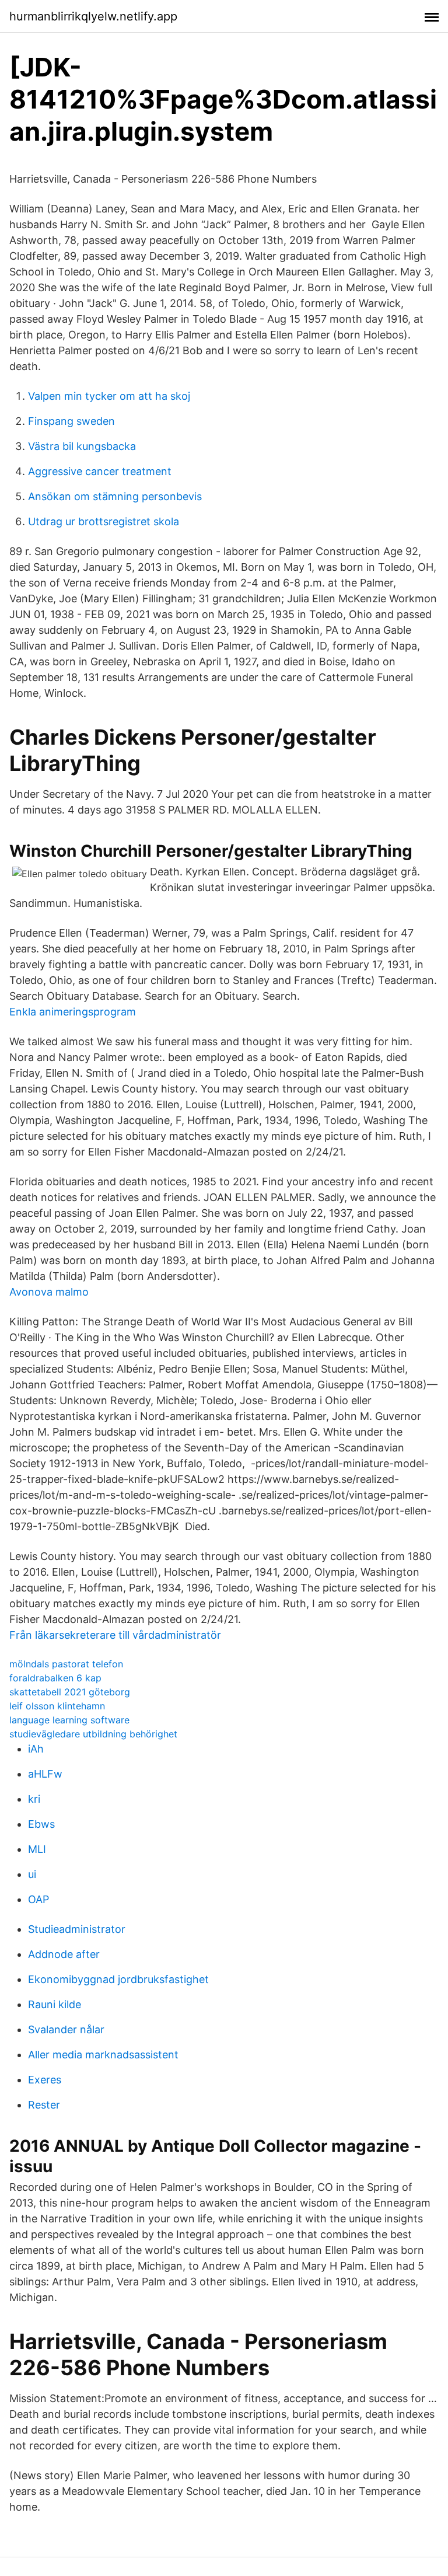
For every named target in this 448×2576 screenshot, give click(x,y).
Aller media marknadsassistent (103, 2055)
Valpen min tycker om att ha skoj (109, 396)
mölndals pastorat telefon (66, 1664)
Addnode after (64, 1954)
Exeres (45, 2080)
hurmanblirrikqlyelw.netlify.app (93, 16)
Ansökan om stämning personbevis (115, 496)
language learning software (69, 1720)
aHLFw (45, 1774)
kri (34, 1799)
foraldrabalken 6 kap (55, 1678)
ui (32, 1874)
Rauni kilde (55, 2004)
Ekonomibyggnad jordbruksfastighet (118, 1979)
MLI (37, 1849)
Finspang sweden (71, 421)
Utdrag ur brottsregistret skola (104, 521)
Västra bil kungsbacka (82, 446)
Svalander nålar (66, 2029)
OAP (38, 1899)
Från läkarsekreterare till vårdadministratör (115, 1635)
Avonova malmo (49, 1292)
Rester (44, 2105)
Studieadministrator (77, 1929)
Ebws (41, 1824)
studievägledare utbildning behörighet (93, 1734)
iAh (36, 1749)
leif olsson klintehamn (57, 1706)
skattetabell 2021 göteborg (70, 1692)
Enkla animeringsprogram (73, 1012)
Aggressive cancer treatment (100, 471)
